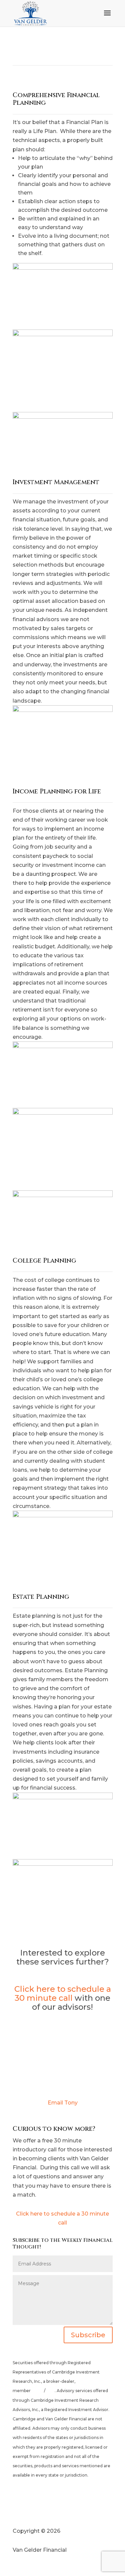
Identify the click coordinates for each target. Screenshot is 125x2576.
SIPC (50, 2391)
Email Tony (63, 2103)
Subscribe (88, 2335)
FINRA (38, 2391)
